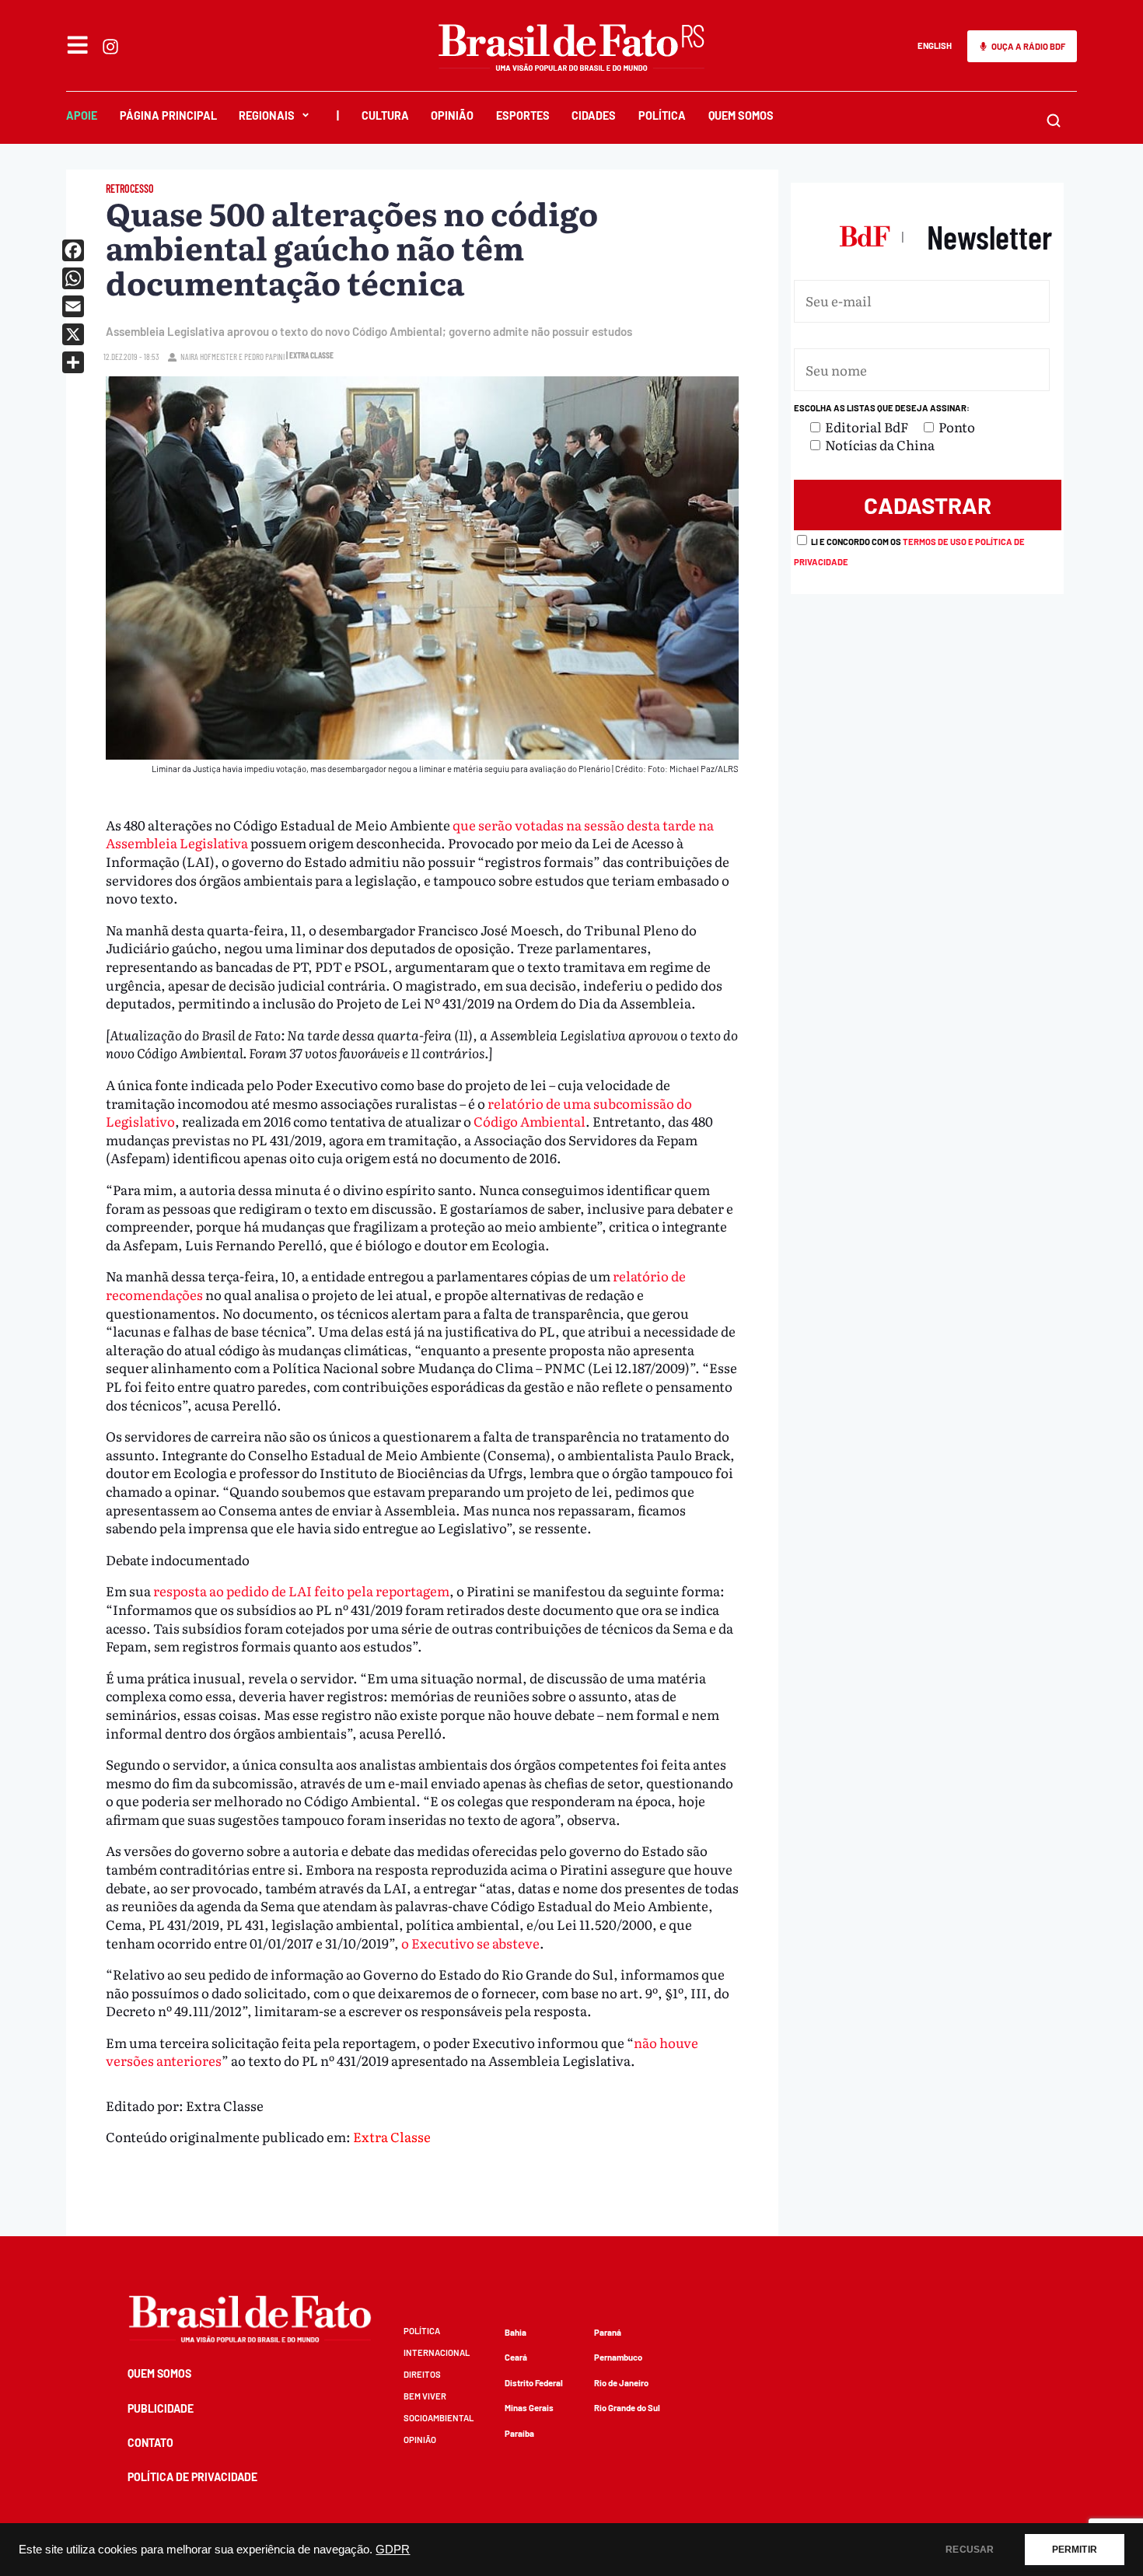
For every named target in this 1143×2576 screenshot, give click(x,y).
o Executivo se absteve (470, 1943)
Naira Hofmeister (209, 357)
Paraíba (519, 2433)
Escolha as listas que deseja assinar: (882, 408)
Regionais (267, 115)
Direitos (422, 2374)
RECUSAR (970, 2550)
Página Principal (168, 115)
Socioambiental (439, 2418)
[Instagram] (110, 47)
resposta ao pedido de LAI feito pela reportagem (301, 1590)
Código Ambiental (530, 1121)
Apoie (82, 115)
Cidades (594, 115)
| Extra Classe (310, 355)
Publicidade (161, 2408)
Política (662, 115)
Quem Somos (741, 115)
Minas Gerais (529, 2408)
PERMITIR (1075, 2550)
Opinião (452, 115)
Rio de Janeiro (621, 2383)
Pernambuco (618, 2357)
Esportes (523, 115)
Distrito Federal (534, 2383)
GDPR (393, 2550)
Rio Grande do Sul (627, 2408)
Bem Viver (425, 2396)
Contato (150, 2443)
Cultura (385, 115)
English (935, 45)
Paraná (608, 2332)
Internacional (437, 2352)
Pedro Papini (264, 357)
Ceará (516, 2357)
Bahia (516, 2332)
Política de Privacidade (192, 2477)
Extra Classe (392, 2136)
